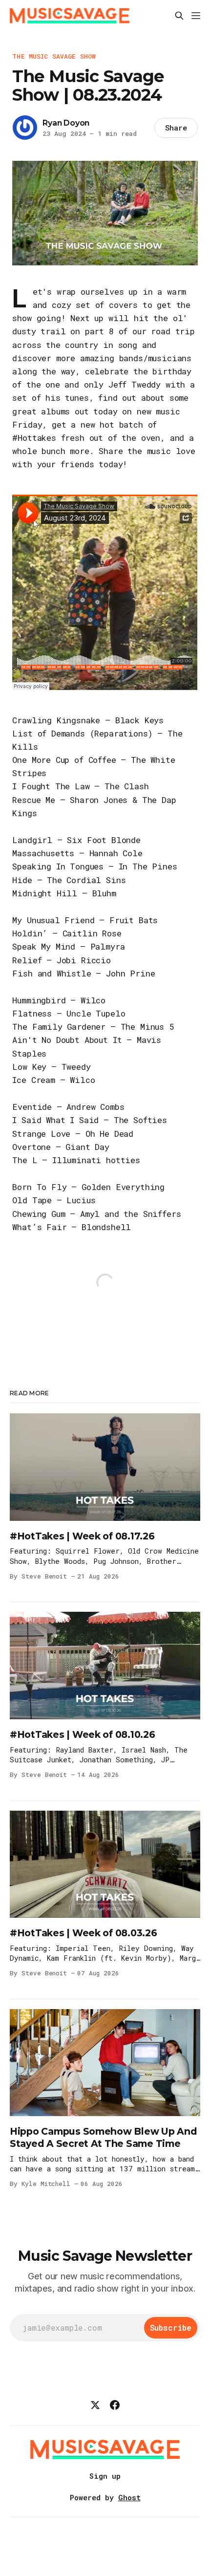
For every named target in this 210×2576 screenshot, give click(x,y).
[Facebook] (115, 2405)
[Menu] (196, 16)
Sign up (105, 2476)
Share (176, 128)
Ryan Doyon (66, 123)
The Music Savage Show (54, 56)
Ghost (129, 2497)
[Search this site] (179, 16)
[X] (95, 2405)
